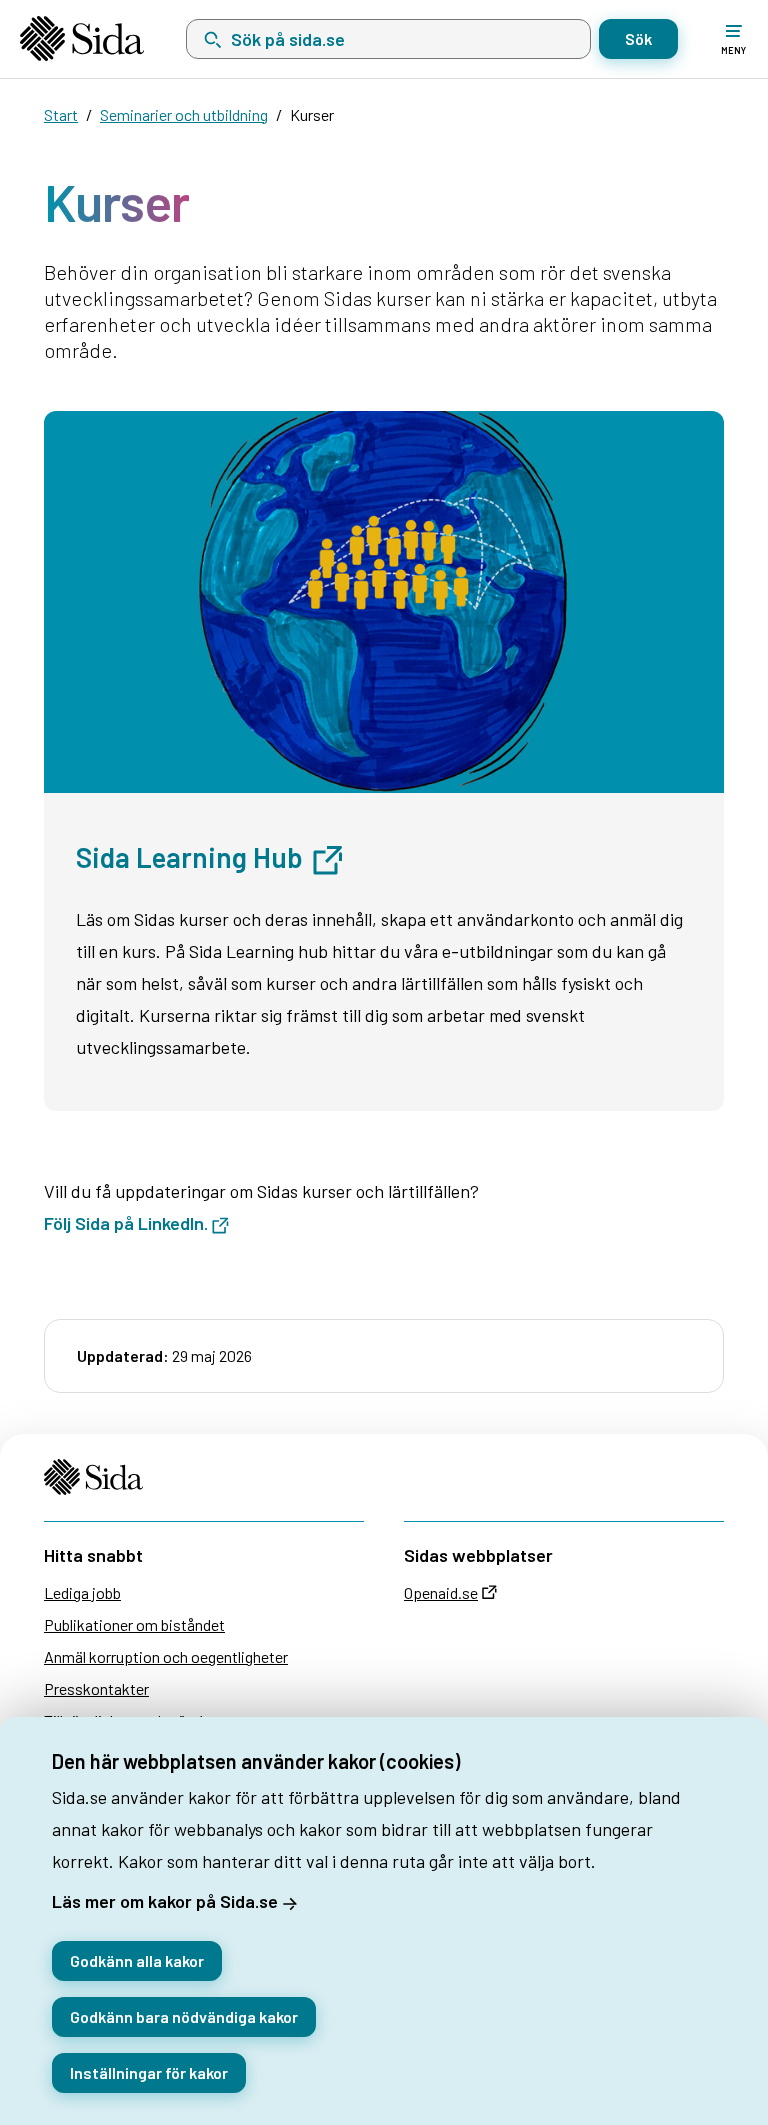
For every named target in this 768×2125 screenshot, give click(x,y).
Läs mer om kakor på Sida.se (165, 1901)
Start (61, 114)
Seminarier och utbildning (184, 114)
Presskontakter (96, 1688)
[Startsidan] (82, 38)
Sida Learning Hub (192, 857)
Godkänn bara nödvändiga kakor (184, 2016)
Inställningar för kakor (149, 2072)
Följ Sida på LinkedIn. (126, 1223)
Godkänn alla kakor (137, 1960)
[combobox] (388, 39)
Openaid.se (441, 1592)
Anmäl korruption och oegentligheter (166, 1656)
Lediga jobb (82, 1592)
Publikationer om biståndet (134, 1624)
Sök (638, 38)
